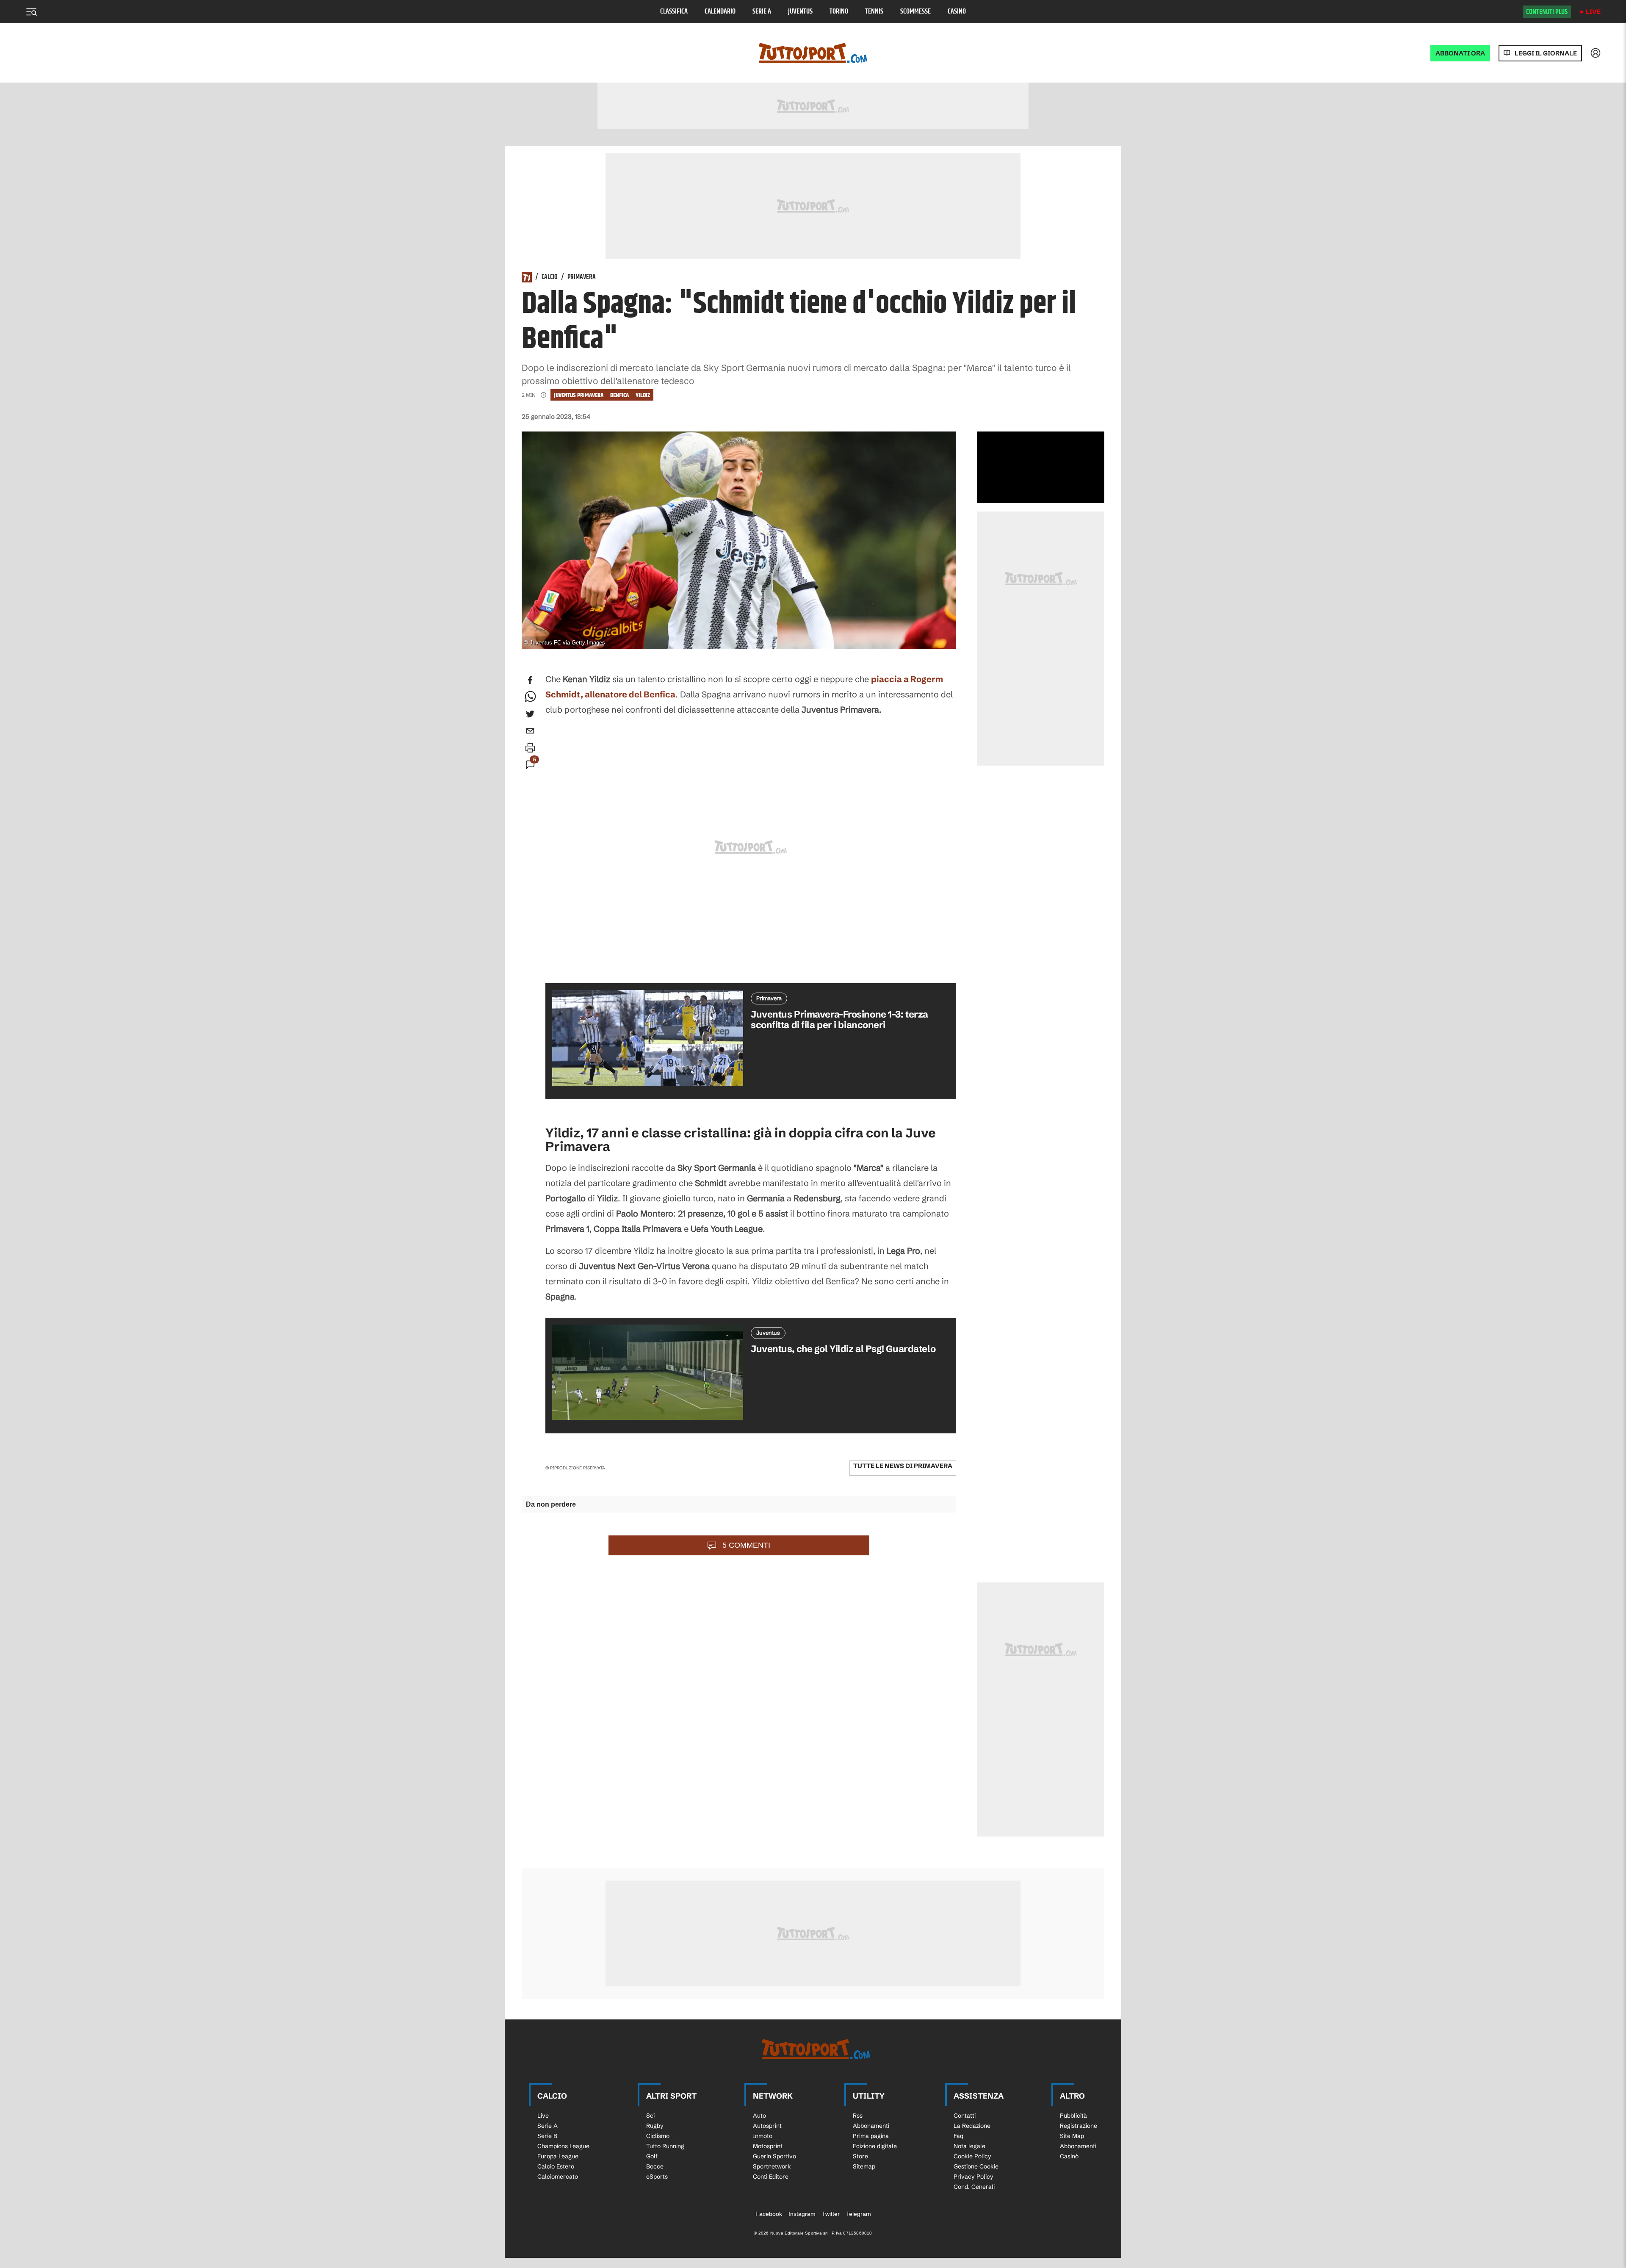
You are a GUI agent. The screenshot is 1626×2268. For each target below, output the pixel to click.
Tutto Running (665, 2146)
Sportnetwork (772, 2166)
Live (1593, 12)
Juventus (800, 12)
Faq (958, 2136)
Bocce (655, 2166)
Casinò (957, 12)
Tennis (874, 12)
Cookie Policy (972, 2156)
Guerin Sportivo (774, 2156)
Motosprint (768, 2146)
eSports (657, 2177)
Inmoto (763, 2136)
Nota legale (969, 2146)
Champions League (563, 2146)
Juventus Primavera (579, 395)
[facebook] (530, 680)
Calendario (720, 12)
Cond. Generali (974, 2187)
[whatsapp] (530, 697)
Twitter (831, 2214)
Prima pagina (871, 2136)
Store (860, 2156)
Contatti (965, 2116)
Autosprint (767, 2126)
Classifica (674, 12)
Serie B (547, 2136)
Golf (652, 2156)
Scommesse (915, 12)
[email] (530, 731)
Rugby (655, 2126)
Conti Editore (771, 2177)
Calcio (550, 277)
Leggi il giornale (1546, 53)
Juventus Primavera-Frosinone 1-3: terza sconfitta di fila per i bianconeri (839, 1020)
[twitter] (530, 714)
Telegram (859, 2214)
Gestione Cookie (976, 2166)
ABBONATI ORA (1460, 53)
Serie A (762, 12)
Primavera (582, 277)
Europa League (558, 2156)
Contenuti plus (1547, 12)
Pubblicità (1073, 2116)
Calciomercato (558, 2177)
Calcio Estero (556, 2166)
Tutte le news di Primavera (903, 1466)
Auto (759, 2116)
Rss (858, 2116)
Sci (650, 2116)
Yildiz (643, 395)
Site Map (1072, 2136)
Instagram (802, 2214)
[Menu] (31, 12)
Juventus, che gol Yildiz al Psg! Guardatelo (843, 1349)
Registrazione (1078, 2126)
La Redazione (972, 2126)
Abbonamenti (871, 2126)
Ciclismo (658, 2136)
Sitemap (864, 2166)
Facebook (769, 2214)
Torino (839, 12)
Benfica (619, 395)
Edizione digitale (875, 2146)
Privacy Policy (973, 2177)
